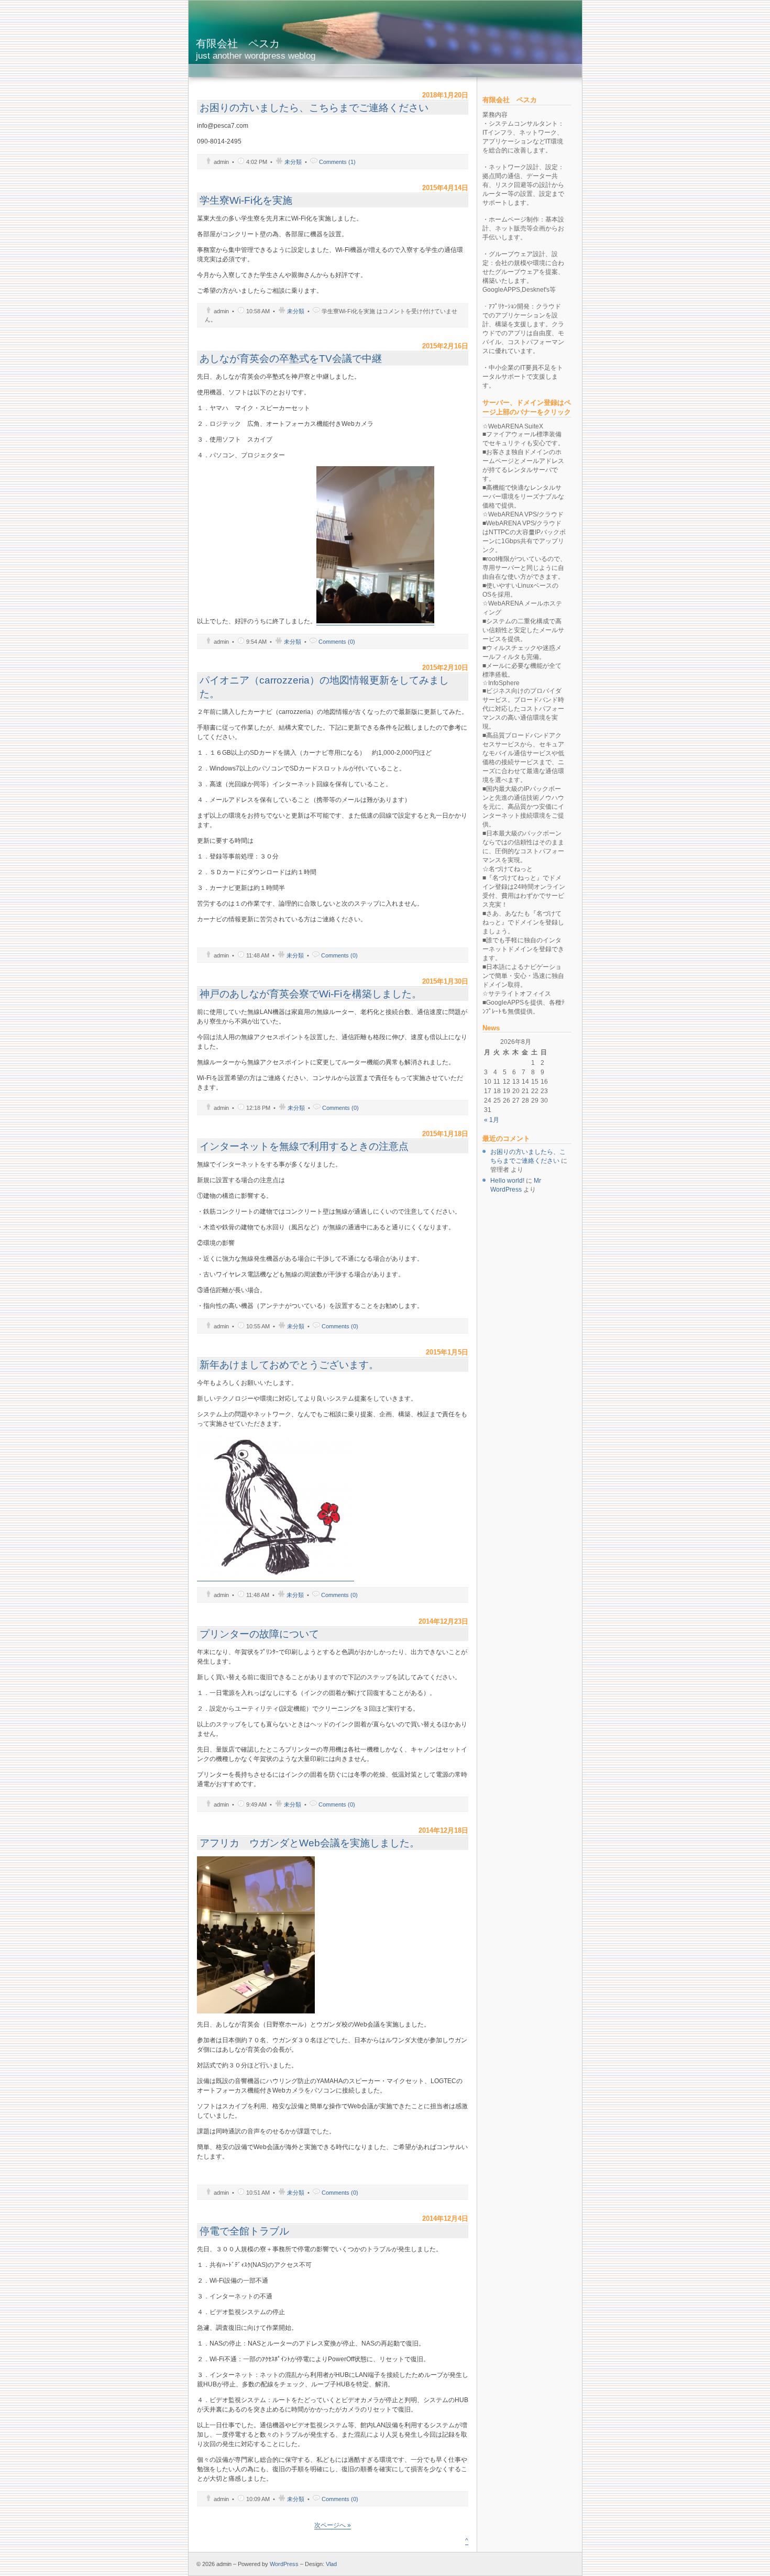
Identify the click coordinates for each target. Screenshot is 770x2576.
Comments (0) (337, 642)
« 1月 (492, 1120)
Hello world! (507, 1181)
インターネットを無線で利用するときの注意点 (304, 1146)
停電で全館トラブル (244, 2231)
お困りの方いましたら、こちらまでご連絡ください (314, 108)
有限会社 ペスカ (256, 49)
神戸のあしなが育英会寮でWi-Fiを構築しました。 (311, 994)
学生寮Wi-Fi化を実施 (246, 200)
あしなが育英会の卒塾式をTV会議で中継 (291, 359)
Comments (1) (337, 162)
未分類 (293, 162)
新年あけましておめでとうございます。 (289, 1365)
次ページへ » (333, 2525)
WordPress (284, 2564)
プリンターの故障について (259, 1634)
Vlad (331, 2564)
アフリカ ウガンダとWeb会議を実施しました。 (310, 1843)
